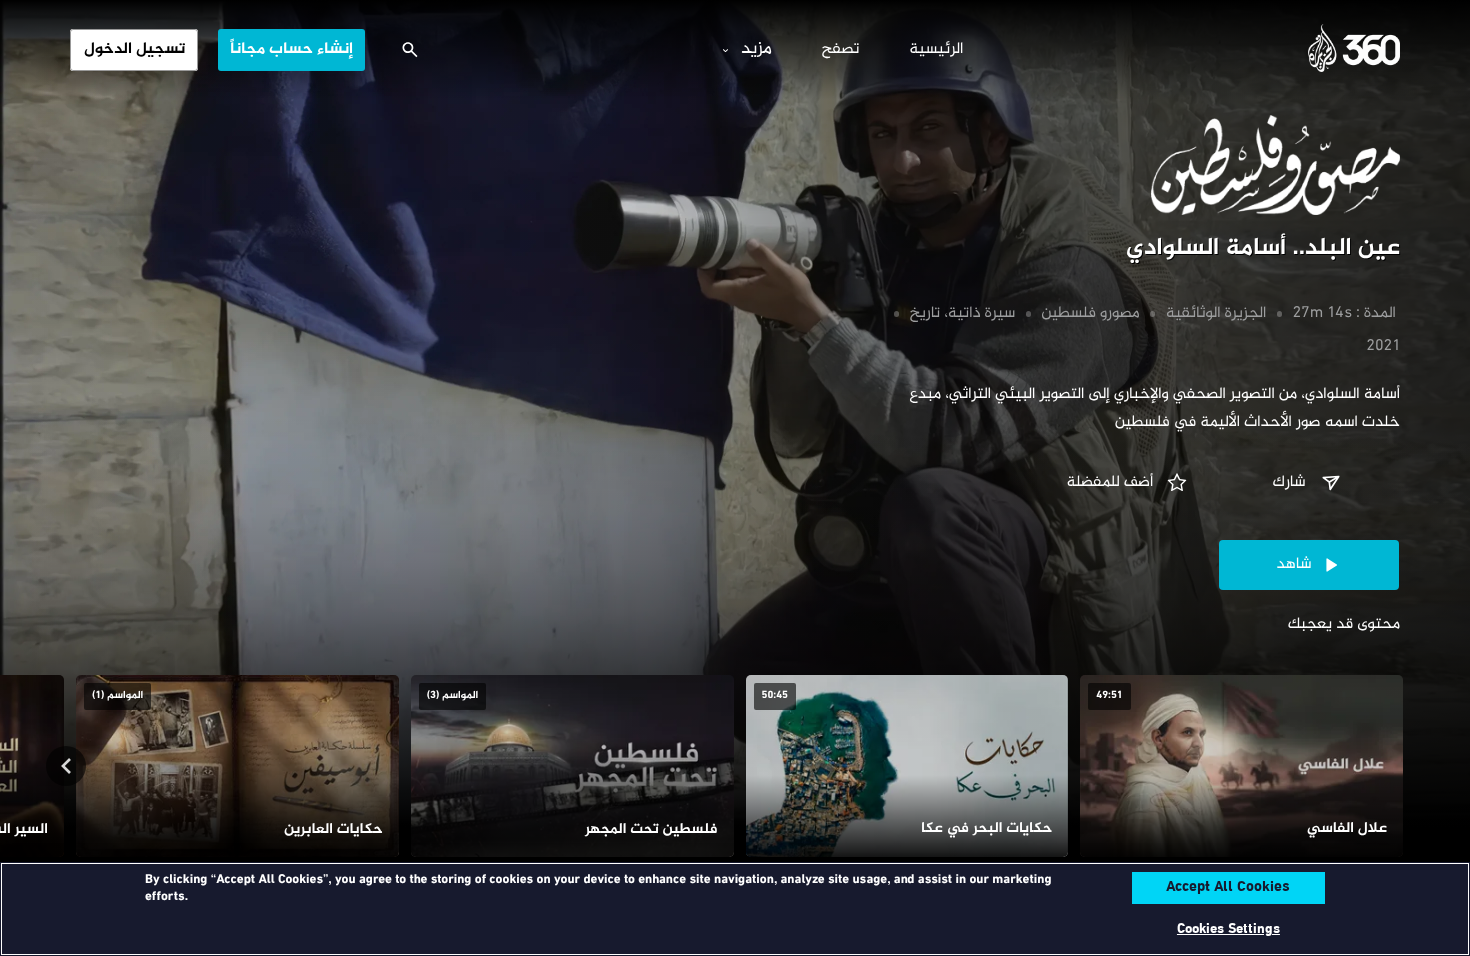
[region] (735, 909)
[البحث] (410, 50)
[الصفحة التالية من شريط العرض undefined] (66, 766)
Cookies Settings (1228, 929)
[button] (1309, 483)
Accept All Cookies (1228, 888)
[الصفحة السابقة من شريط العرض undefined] (1404, 766)
